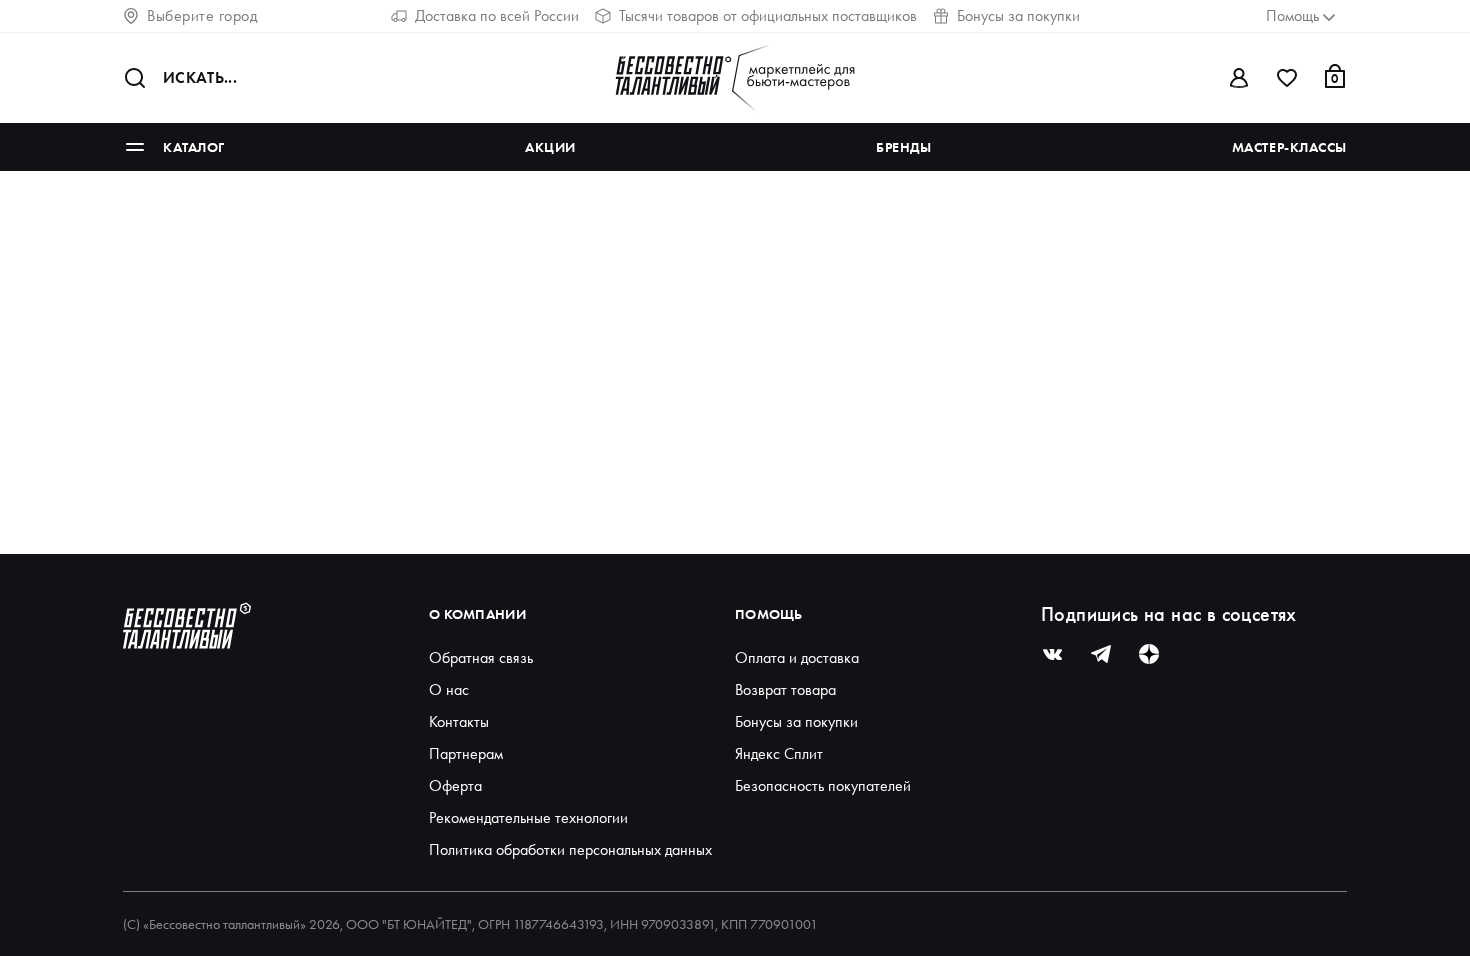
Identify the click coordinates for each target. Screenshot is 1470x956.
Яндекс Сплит (779, 753)
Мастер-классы (1289, 147)
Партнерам (466, 753)
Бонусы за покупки (1018, 15)
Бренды (903, 147)
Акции (550, 147)
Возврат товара (785, 689)
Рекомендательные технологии (528, 817)
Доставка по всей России (497, 15)
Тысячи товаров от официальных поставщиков (768, 15)
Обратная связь (481, 657)
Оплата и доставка (797, 657)
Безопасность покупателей (823, 785)
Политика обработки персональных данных (570, 849)
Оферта (455, 785)
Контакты (459, 721)
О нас (449, 689)
